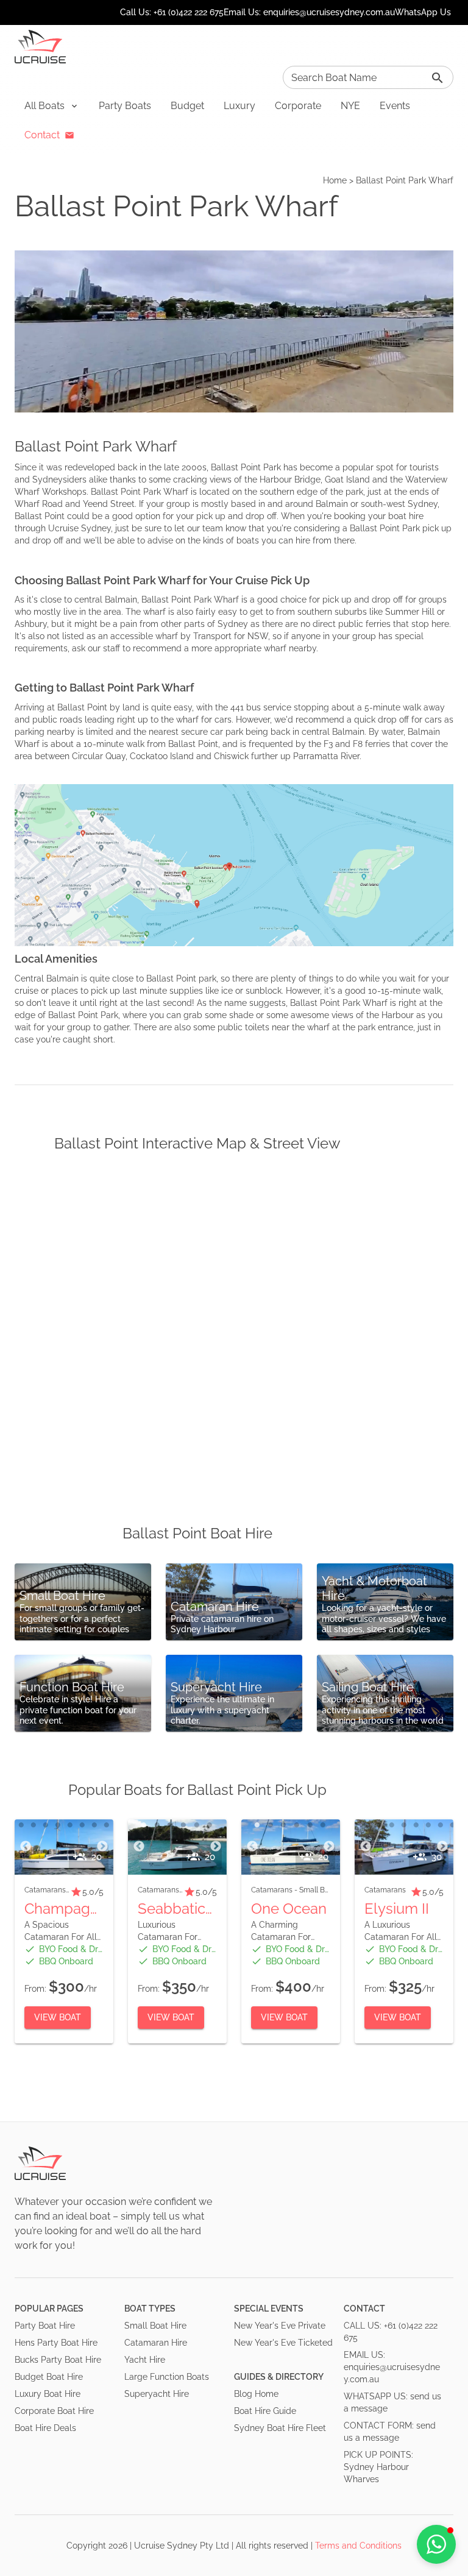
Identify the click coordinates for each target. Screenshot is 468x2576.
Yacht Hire (145, 2360)
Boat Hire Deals (45, 2428)
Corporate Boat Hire (54, 2411)
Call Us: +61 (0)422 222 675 (172, 12)
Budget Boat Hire (49, 2377)
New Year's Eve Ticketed (283, 2343)
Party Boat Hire (45, 2326)
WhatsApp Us (423, 12)
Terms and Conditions (358, 2546)
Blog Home (256, 2394)
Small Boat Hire (155, 2326)
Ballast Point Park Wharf (405, 180)
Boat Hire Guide (265, 2411)
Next (102, 1847)
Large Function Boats (167, 2377)
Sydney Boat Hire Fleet (280, 2428)
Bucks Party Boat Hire (58, 2360)
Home (335, 180)
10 (453, 1825)
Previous (26, 1847)
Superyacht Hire (157, 2394)
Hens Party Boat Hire (56, 2343)
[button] (52, 106)
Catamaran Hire (156, 2343)
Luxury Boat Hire (48, 2394)
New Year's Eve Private (280, 2326)
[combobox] (368, 77)
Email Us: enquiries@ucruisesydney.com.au (309, 12)
